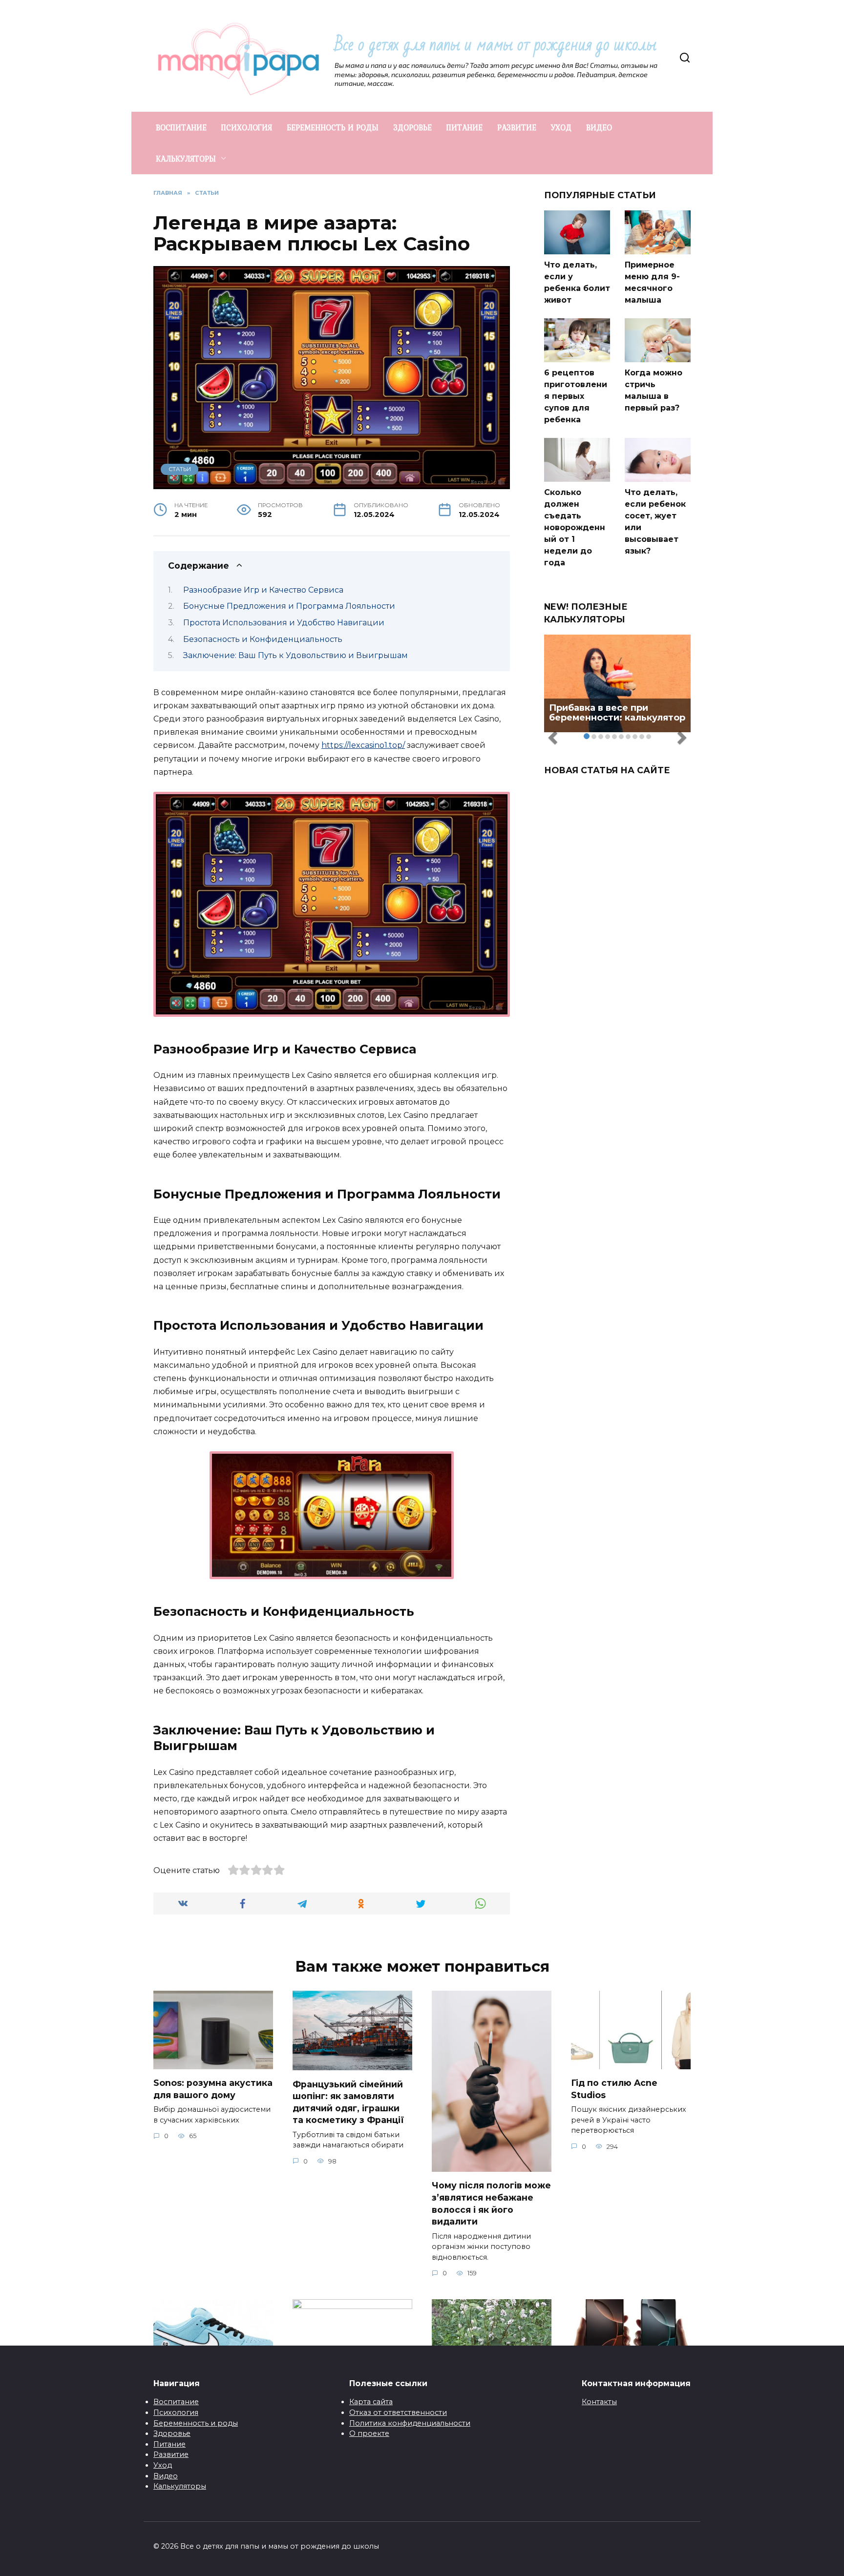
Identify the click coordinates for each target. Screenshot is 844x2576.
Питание (169, 2444)
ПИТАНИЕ (464, 127)
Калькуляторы (180, 2486)
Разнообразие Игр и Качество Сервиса (263, 590)
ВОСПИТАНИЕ (181, 127)
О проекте (369, 2433)
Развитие (171, 2454)
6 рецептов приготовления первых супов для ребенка (576, 396)
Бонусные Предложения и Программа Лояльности (289, 606)
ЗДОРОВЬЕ (412, 127)
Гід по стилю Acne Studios (614, 2089)
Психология (176, 2412)
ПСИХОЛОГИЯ (247, 127)
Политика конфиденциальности (410, 2423)
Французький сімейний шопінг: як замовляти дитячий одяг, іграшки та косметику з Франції (348, 2102)
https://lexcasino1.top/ (363, 745)
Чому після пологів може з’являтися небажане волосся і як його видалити (491, 2203)
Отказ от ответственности (398, 2412)
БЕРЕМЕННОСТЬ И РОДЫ (333, 127)
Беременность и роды (196, 2423)
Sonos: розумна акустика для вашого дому (213, 2089)
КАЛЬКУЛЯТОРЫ (186, 159)
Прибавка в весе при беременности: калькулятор (617, 713)
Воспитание (176, 2402)
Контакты (599, 2402)
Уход (163, 2465)
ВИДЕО (599, 127)
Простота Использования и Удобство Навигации (284, 623)
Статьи (180, 469)
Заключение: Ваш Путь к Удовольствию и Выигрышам (295, 655)
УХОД (561, 127)
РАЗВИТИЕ (517, 127)
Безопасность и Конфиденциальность (263, 639)
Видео (166, 2476)
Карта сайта (371, 2402)
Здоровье (172, 2433)
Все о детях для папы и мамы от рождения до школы (496, 45)
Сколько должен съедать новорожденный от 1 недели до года (575, 527)
